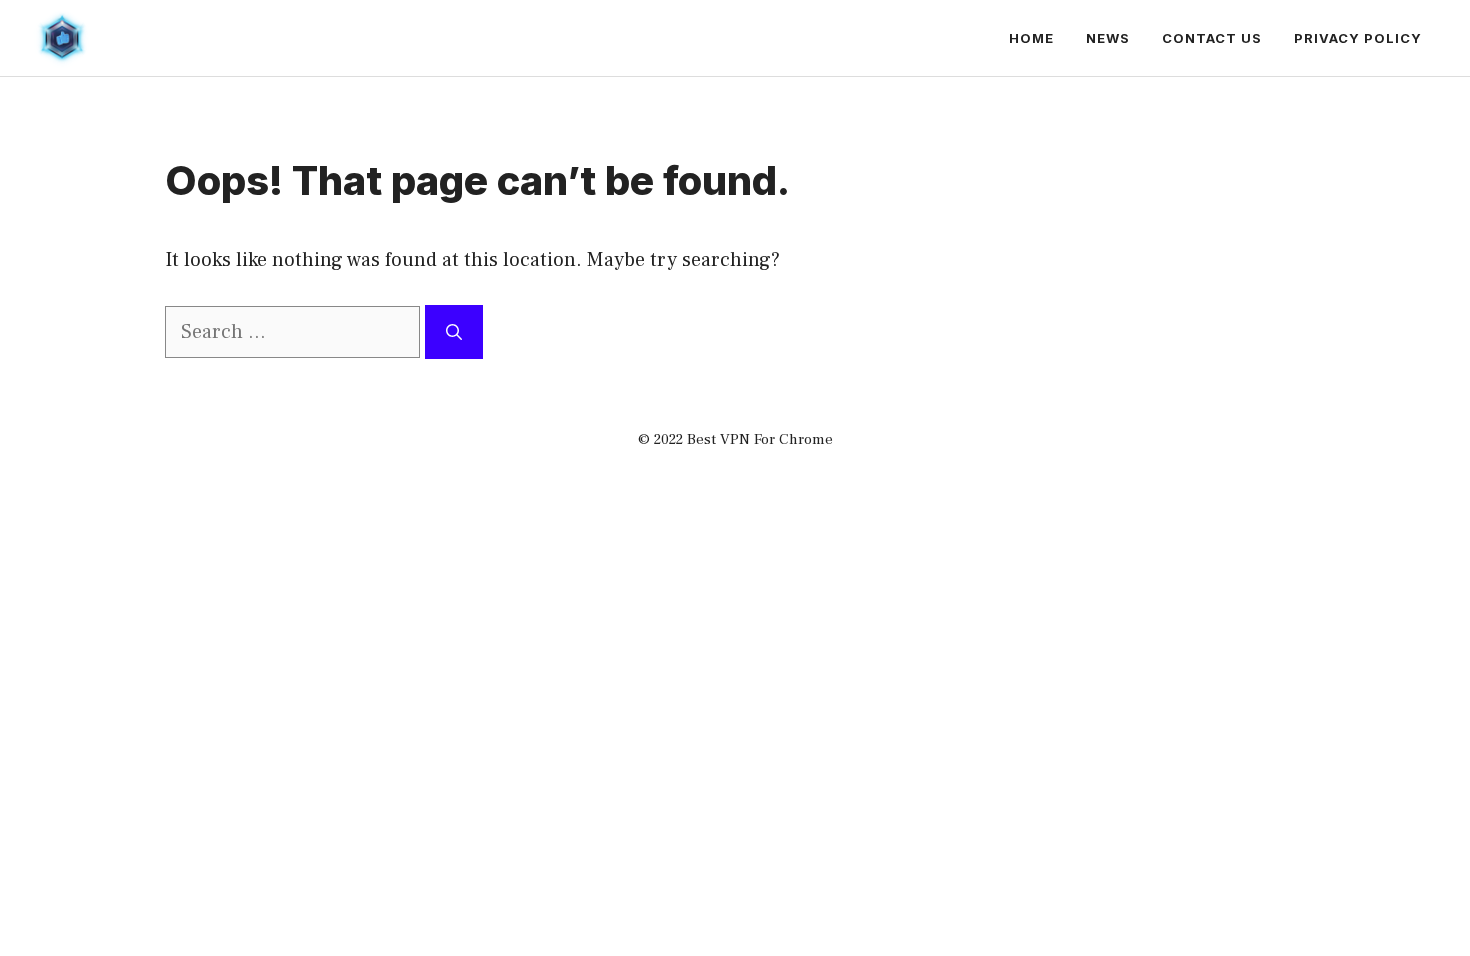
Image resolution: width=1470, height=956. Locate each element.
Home (1031, 38)
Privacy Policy (1358, 38)
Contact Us (1212, 38)
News (1108, 38)
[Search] (454, 332)
